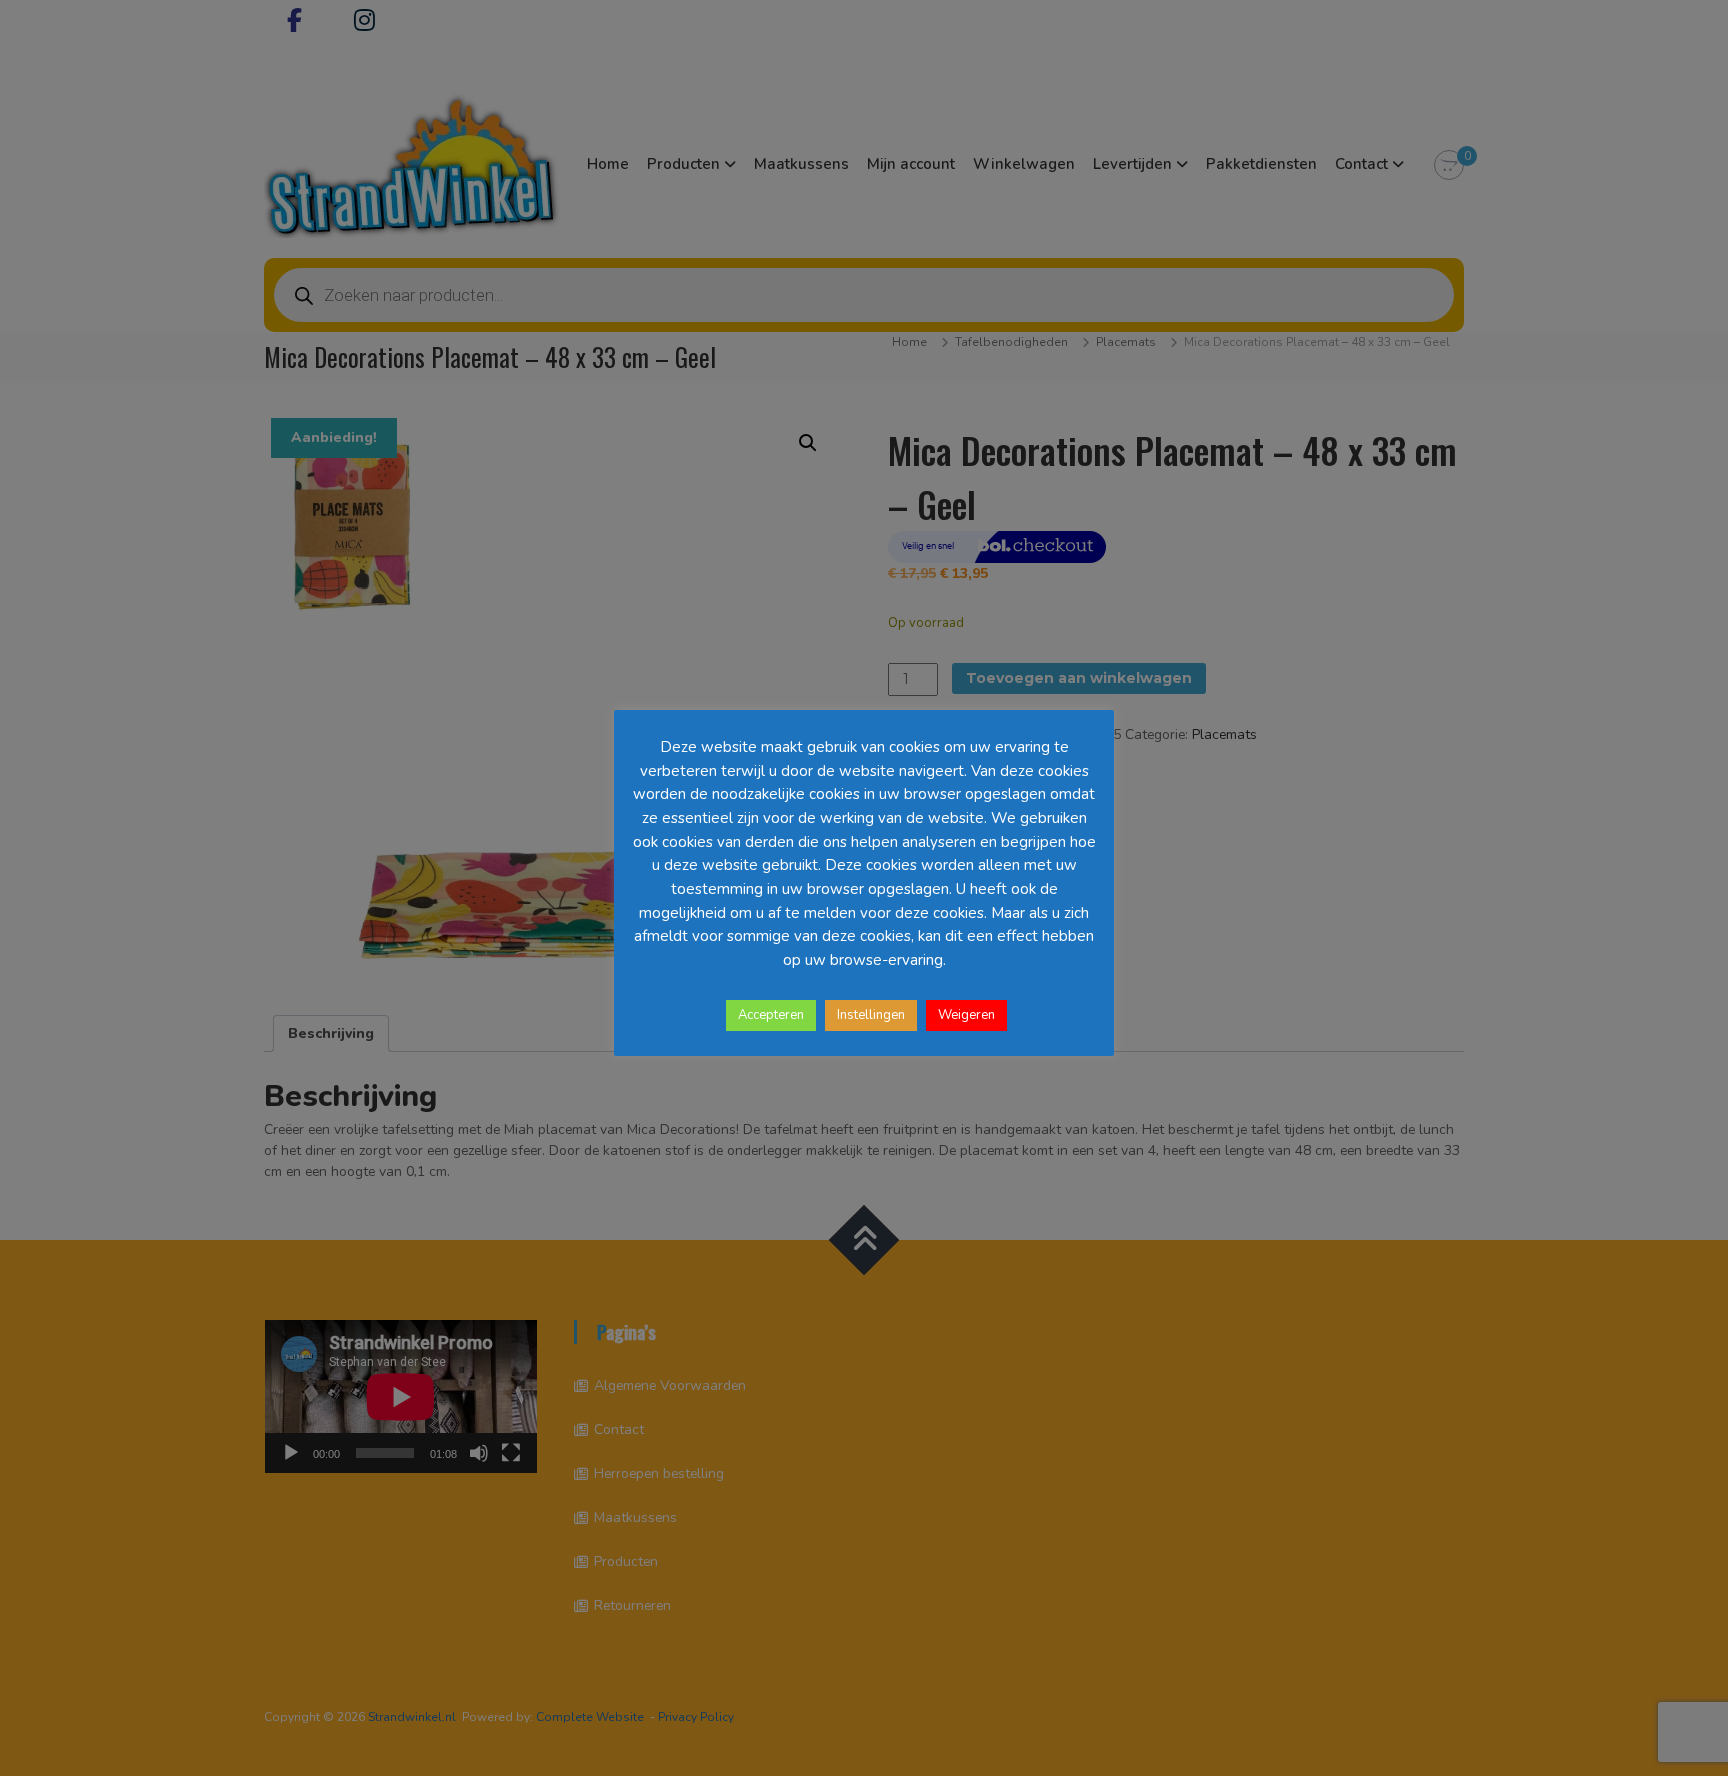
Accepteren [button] (771, 1015)
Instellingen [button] (871, 1015)
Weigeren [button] (966, 1015)
